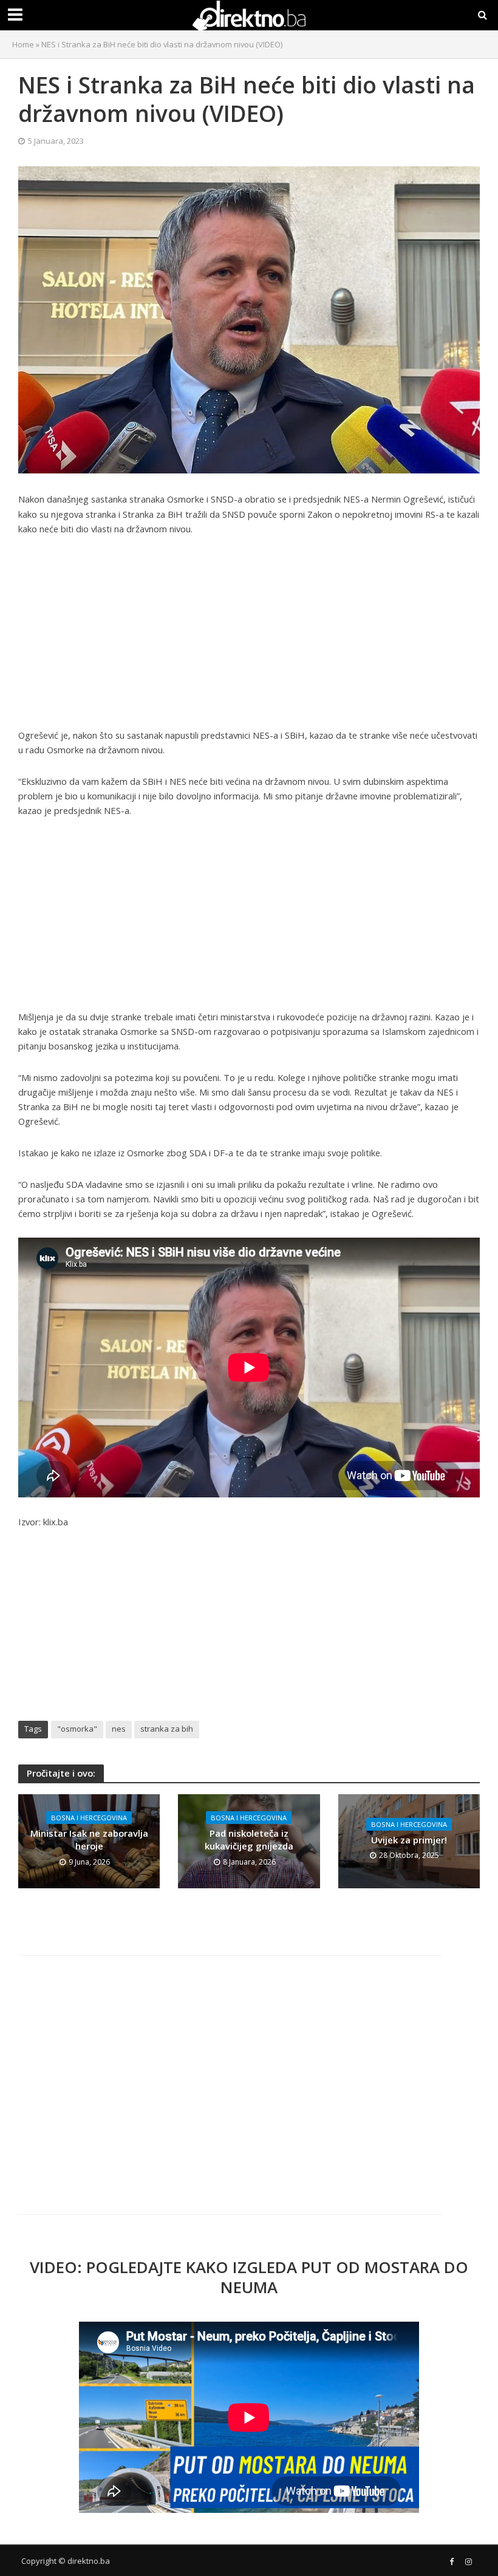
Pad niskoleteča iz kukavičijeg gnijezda (249, 1839)
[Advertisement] (249, 638)
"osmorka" (77, 1729)
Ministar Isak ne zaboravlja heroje (89, 1839)
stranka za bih (167, 1729)
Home (23, 44)
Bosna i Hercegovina (89, 1818)
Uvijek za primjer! (409, 1840)
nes (119, 1729)
